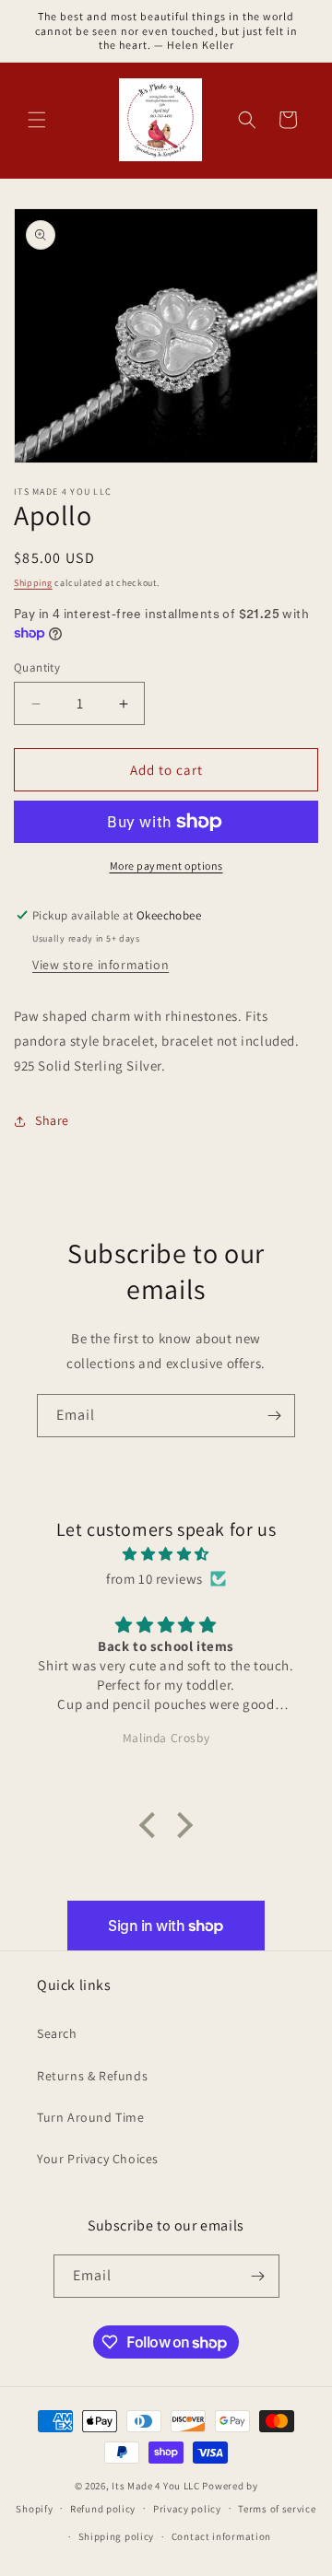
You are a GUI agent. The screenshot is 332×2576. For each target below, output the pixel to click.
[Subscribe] (274, 1416)
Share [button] (52, 1120)
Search (57, 2033)
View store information (101, 965)
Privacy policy (187, 2509)
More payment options (166, 866)
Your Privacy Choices (98, 2159)
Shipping (33, 583)
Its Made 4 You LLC (156, 2486)
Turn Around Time (91, 2117)
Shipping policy (117, 2536)
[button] (37, 120)
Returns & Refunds (92, 2076)
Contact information (221, 2536)
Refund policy (103, 2509)
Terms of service (277, 2509)
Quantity (37, 667)
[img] (166, 1554)
